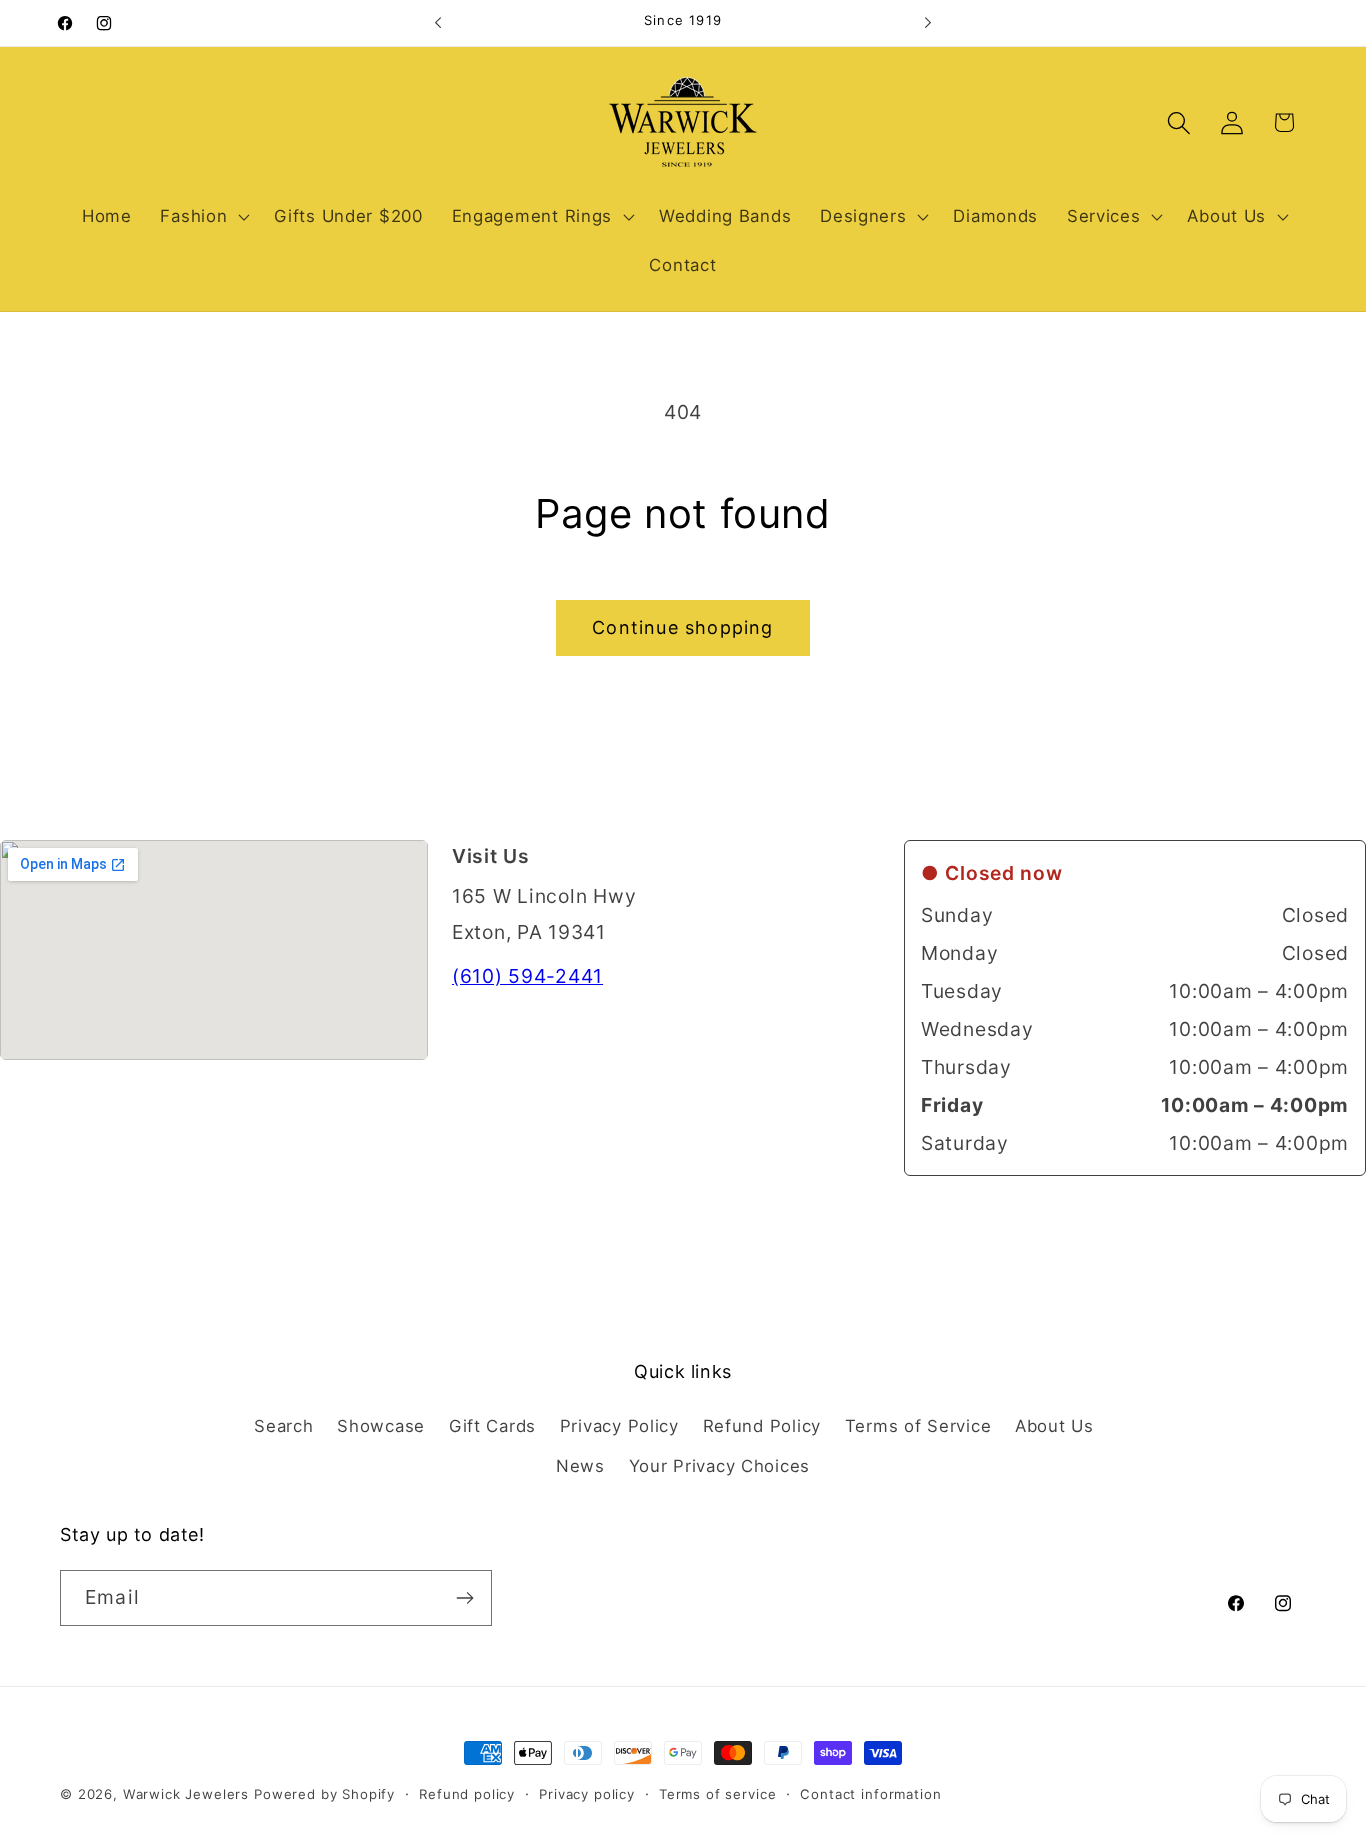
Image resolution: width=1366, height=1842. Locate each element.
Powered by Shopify (324, 1794)
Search (283, 1426)
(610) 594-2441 (527, 976)
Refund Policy (762, 1426)
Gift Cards (492, 1426)
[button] (203, 216)
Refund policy (467, 1794)
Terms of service (717, 1794)
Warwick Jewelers (186, 1794)
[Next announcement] (928, 23)
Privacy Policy (619, 1426)
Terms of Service (918, 1426)
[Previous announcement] (438, 23)
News (580, 1466)
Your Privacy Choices (719, 1466)
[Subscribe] (464, 1598)
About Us (1054, 1426)
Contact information (870, 1794)
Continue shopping (682, 627)
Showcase (381, 1426)
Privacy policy (587, 1794)
